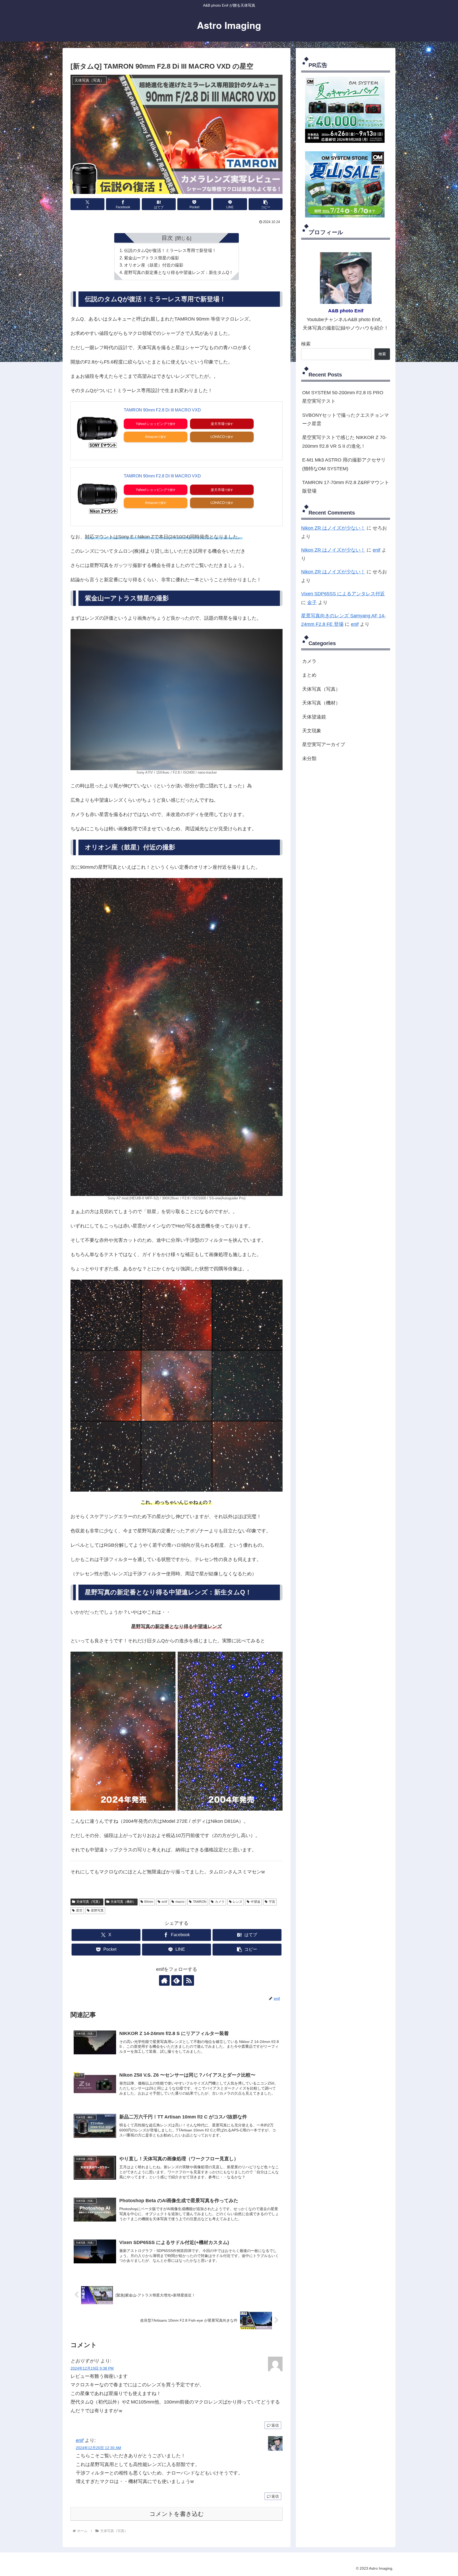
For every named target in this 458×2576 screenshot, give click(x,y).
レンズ (237, 1902)
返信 (275, 2425)
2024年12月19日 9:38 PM (92, 2368)
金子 (312, 602)
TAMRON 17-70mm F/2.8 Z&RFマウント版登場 (346, 487)
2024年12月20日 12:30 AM (98, 2448)
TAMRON (200, 1902)
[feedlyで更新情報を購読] (177, 1980)
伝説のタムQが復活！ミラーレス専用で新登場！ (170, 250)
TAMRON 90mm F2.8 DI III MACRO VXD (162, 476)
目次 (167, 238)
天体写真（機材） (123, 1902)
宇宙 (272, 1902)
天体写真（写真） (89, 1902)
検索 (306, 344)
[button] (266, 204)
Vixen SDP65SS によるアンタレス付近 (343, 594)
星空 (79, 1910)
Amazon (151, 437)
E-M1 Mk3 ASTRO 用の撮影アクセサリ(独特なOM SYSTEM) (344, 464)
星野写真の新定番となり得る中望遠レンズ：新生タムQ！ (179, 272)
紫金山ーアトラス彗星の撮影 (152, 258)
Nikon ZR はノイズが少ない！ (333, 528)
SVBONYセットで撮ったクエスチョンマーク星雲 (345, 419)
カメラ (220, 1902)
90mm (149, 1902)
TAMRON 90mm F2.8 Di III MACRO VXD (162, 410)
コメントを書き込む (177, 2514)
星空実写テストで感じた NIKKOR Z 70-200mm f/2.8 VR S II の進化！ (344, 442)
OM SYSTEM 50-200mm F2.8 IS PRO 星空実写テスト (343, 397)
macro (180, 1902)
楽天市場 (218, 424)
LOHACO (218, 437)
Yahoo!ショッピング (151, 424)
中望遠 (256, 1902)
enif (164, 1902)
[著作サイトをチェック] (164, 1980)
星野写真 (97, 1910)
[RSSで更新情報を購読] (189, 1980)
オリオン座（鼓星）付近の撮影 (154, 265)
